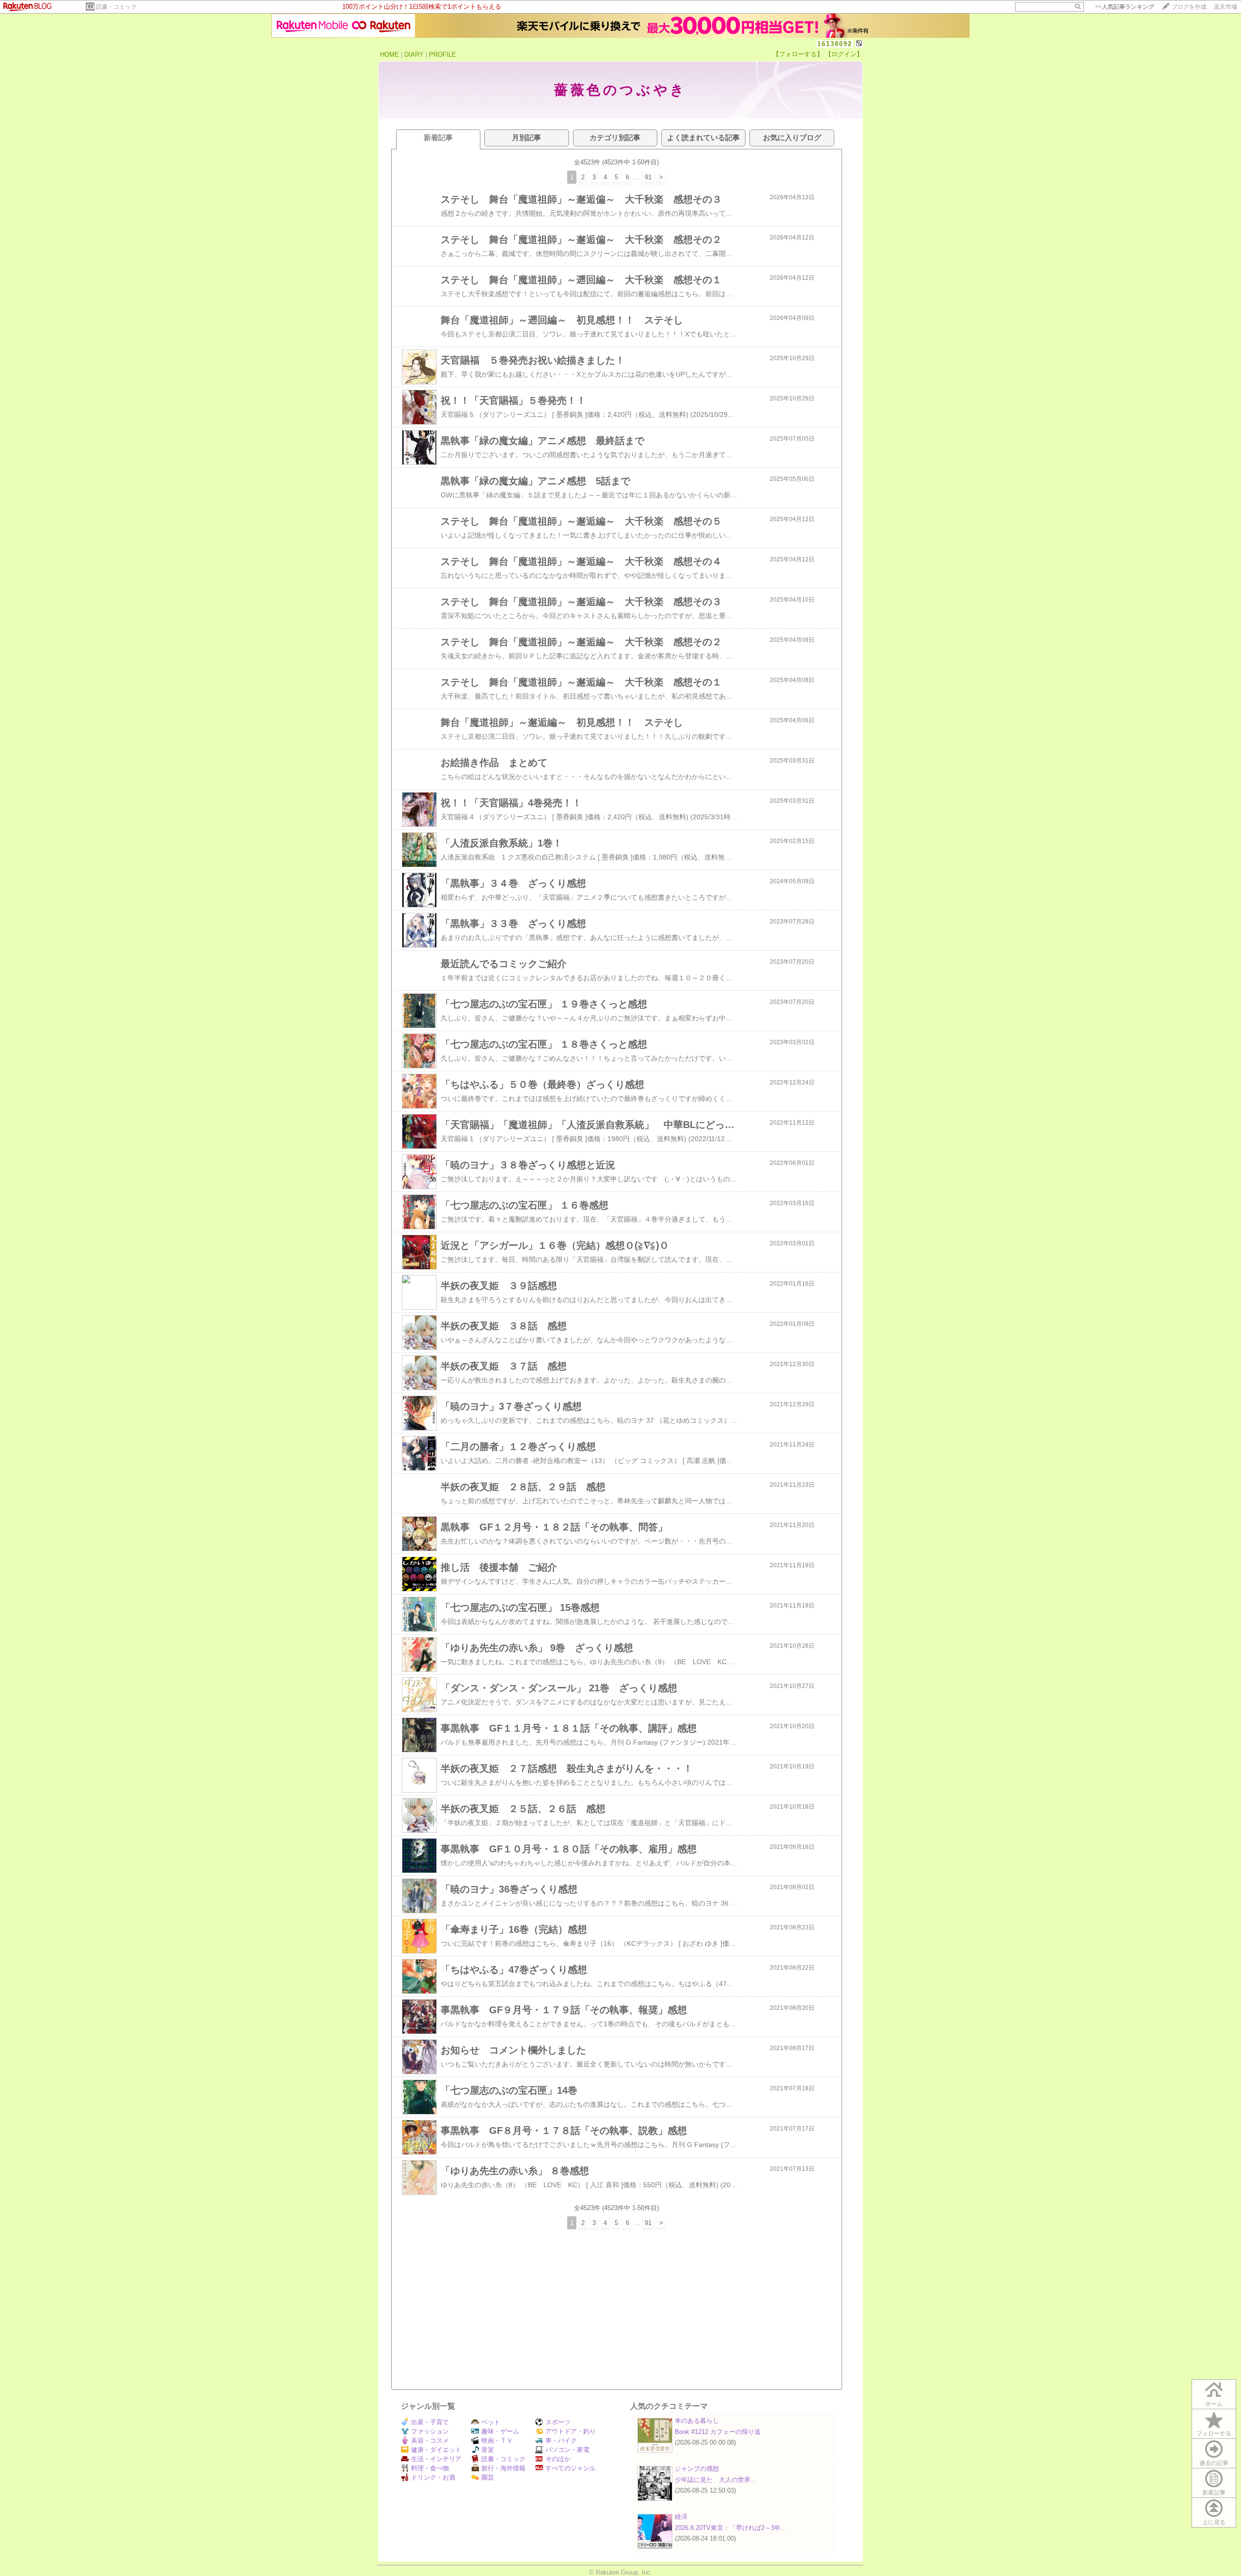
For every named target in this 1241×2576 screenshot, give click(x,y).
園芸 (488, 2477)
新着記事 (1214, 2493)
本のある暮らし (697, 2421)
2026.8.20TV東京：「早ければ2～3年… (731, 2528)
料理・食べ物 (430, 2468)
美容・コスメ (430, 2441)
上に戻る (1214, 2522)
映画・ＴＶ (497, 2441)
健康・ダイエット (436, 2450)
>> (1125, 7)
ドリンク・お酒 (433, 2477)
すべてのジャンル (571, 2468)
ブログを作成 (1189, 7)
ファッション (430, 2431)
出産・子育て (430, 2422)
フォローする (1214, 2433)
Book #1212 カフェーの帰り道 (718, 2432)
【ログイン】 (844, 54)
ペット (491, 2422)
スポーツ (558, 2422)
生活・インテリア (436, 2459)
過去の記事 (1214, 2463)
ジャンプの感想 (697, 2469)
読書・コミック (116, 7)
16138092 (835, 44)
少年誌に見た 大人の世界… (716, 2480)
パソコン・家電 (567, 2450)
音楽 (488, 2450)
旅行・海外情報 (503, 2468)
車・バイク (561, 2441)
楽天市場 (1225, 7)
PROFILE (443, 55)
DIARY (414, 55)
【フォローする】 (798, 54)
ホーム (1214, 2404)
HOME (390, 55)
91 (648, 177)
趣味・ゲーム (500, 2431)
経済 (681, 2517)
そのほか (558, 2459)
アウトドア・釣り (571, 2431)
